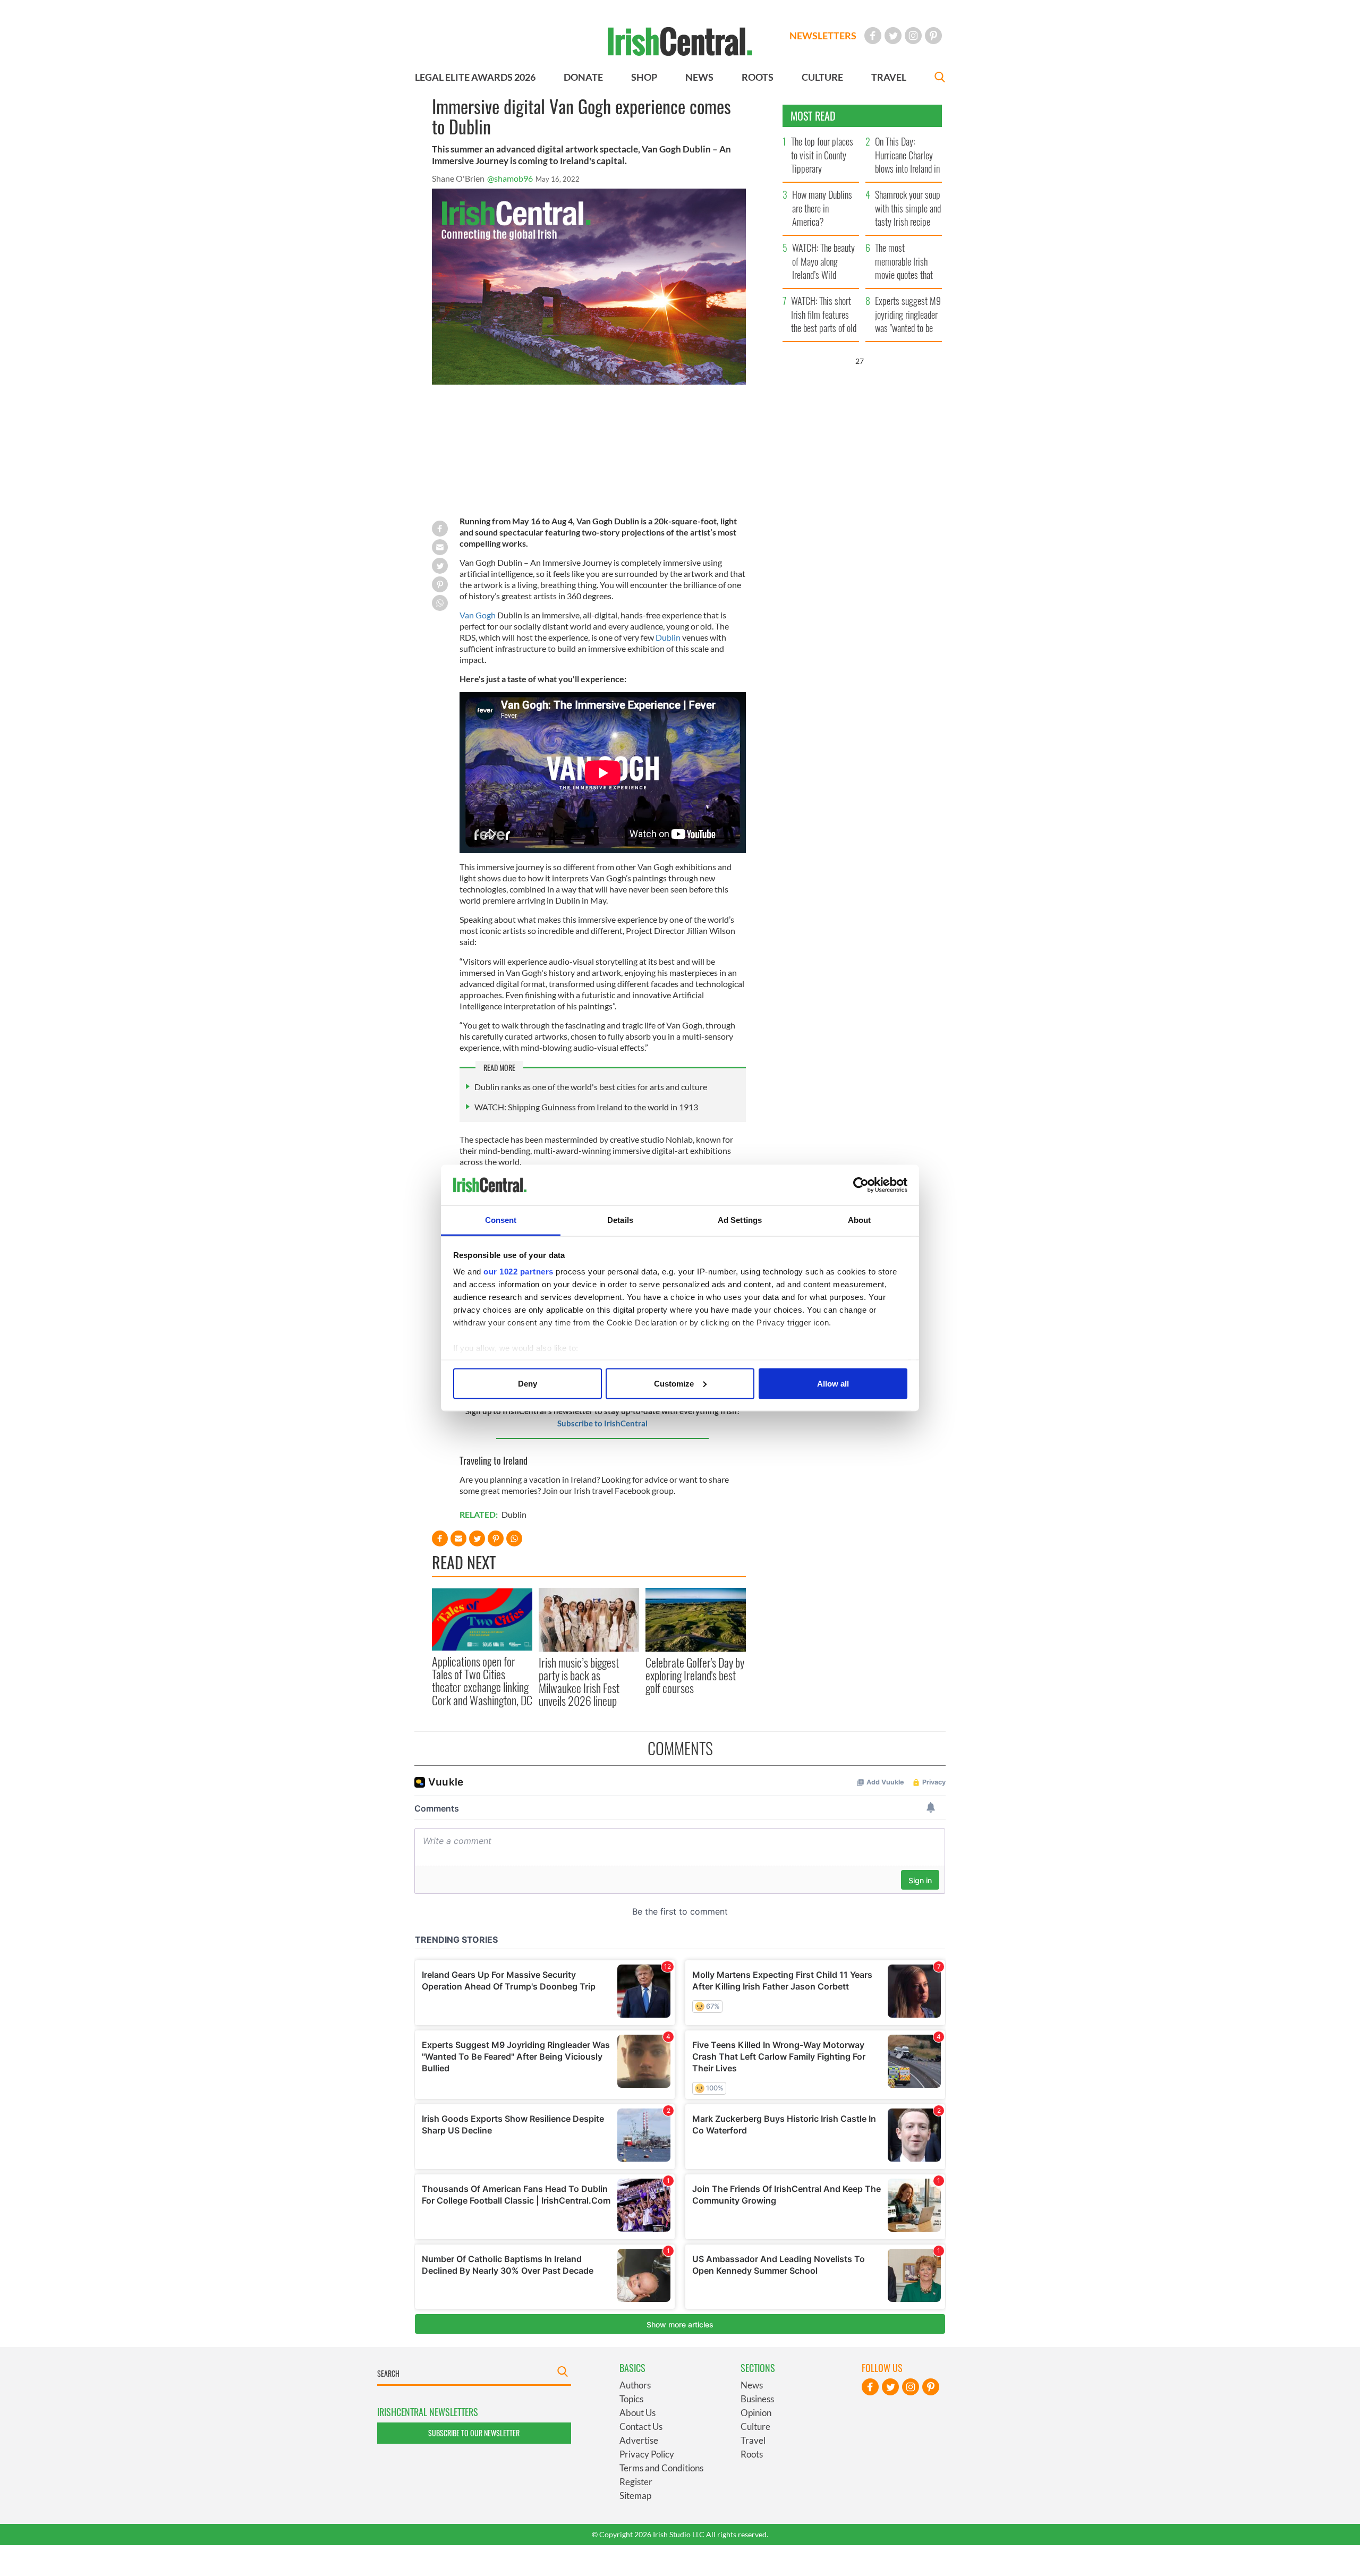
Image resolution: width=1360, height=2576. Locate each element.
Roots (752, 2454)
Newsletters (823, 36)
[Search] (940, 78)
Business (757, 2399)
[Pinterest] (933, 36)
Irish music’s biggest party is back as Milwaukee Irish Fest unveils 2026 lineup (579, 1682)
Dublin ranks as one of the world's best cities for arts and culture (591, 1087)
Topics (631, 2399)
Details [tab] (620, 1220)
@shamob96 (510, 178)
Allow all (833, 1383)
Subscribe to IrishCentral (602, 1423)
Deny (528, 1383)
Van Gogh (478, 615)
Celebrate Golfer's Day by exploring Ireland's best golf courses (695, 1675)
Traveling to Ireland (494, 1460)
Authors (635, 2385)
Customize (674, 1383)
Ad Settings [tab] (740, 1220)
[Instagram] (913, 36)
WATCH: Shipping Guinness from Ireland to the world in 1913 (586, 1107)
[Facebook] (873, 36)
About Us (637, 2413)
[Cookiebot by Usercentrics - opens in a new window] (861, 1185)
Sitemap (635, 2496)
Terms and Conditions (661, 2468)
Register (636, 2482)
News (752, 2385)
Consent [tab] (501, 1220)
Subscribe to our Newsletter (474, 2433)
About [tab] (860, 1220)
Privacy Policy (647, 2454)
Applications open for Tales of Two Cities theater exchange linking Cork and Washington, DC (482, 1681)
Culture (755, 2426)
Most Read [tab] (813, 116)
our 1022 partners (518, 1272)
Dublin (668, 637)
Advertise (639, 2440)
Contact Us (641, 2426)
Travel (753, 2440)
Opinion (756, 2413)
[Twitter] (893, 36)
